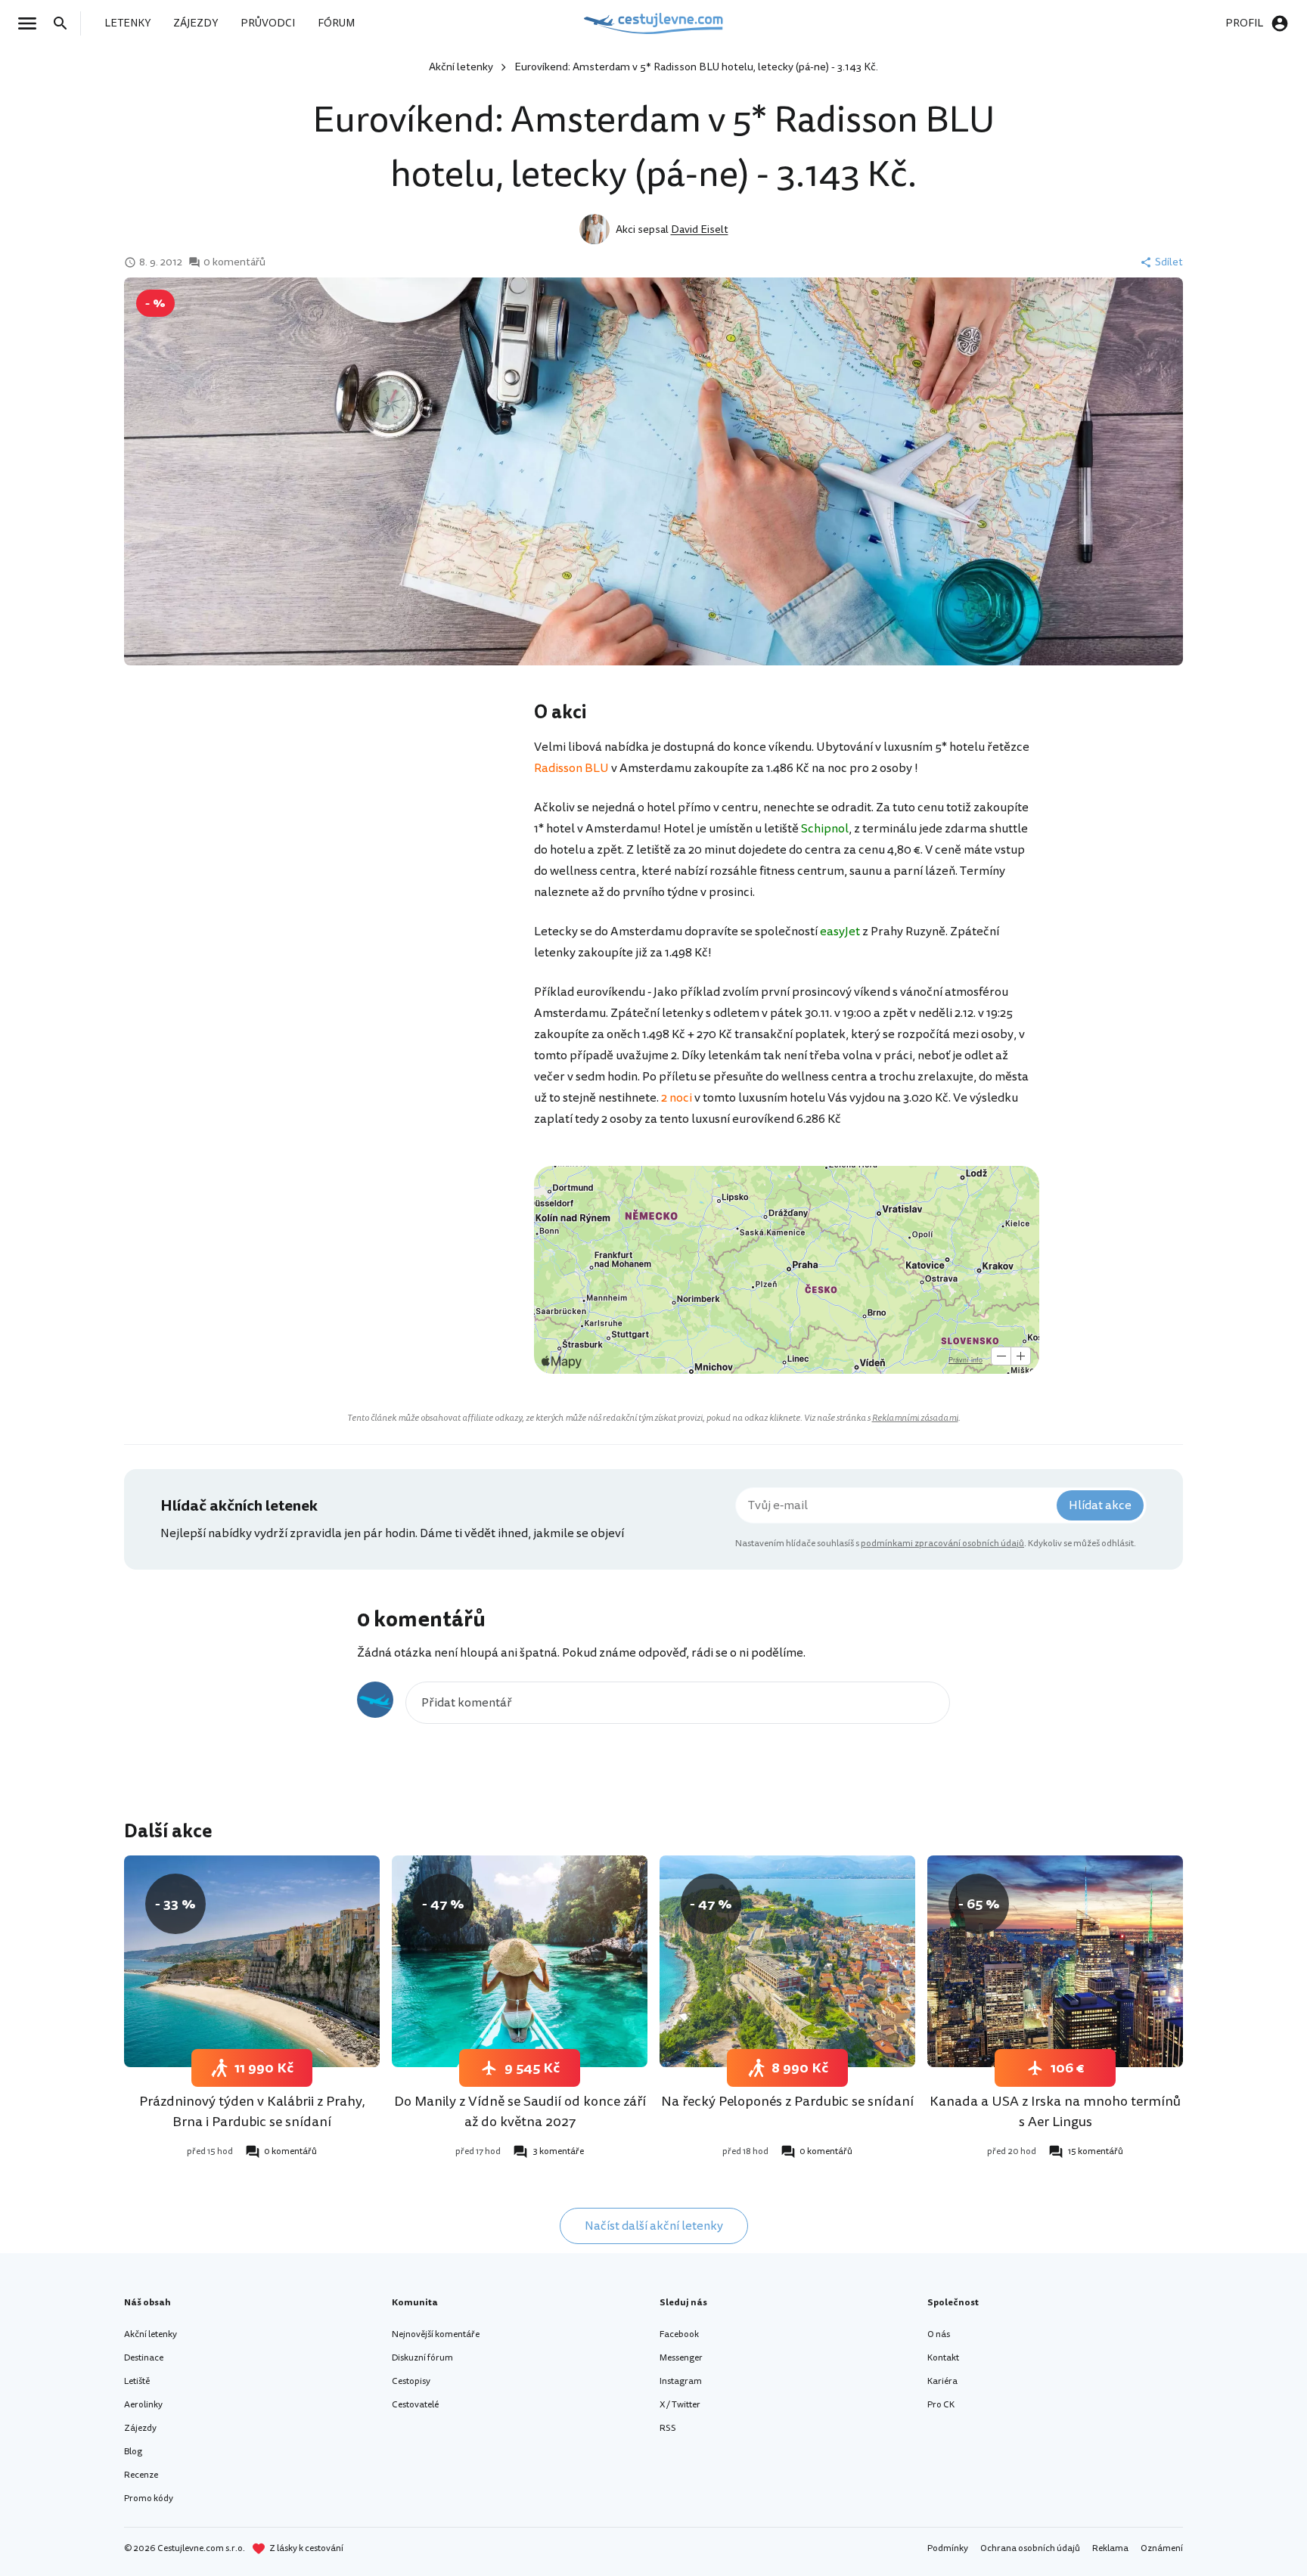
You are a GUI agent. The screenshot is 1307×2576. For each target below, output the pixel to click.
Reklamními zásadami (915, 1418)
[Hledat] (65, 23)
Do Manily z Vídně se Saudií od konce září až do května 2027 (520, 2111)
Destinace (144, 2358)
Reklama (1110, 2548)
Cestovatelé (415, 2405)
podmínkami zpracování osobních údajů (942, 1544)
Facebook (679, 2334)
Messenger (681, 2358)
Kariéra (942, 2381)
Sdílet (1169, 262)
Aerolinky (143, 2405)
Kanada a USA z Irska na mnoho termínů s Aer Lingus (1055, 2111)
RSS (668, 2428)
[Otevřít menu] (32, 23)
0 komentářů (234, 262)
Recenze (141, 2475)
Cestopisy (411, 2381)
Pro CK (941, 2405)
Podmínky (948, 2548)
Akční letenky (461, 67)
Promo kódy (149, 2499)
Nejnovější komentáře (436, 2334)
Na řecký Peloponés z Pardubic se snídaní (787, 2101)
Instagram (681, 2381)
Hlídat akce (1100, 1505)
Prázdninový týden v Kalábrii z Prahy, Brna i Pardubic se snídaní (252, 2111)
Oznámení (1162, 2548)
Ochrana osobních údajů (1030, 2548)
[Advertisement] (383, 820)
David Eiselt (700, 229)
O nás (939, 2334)
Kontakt (943, 2358)
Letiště (137, 2381)
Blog (133, 2452)
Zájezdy (140, 2428)
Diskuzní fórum (422, 2358)
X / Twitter (680, 2405)
